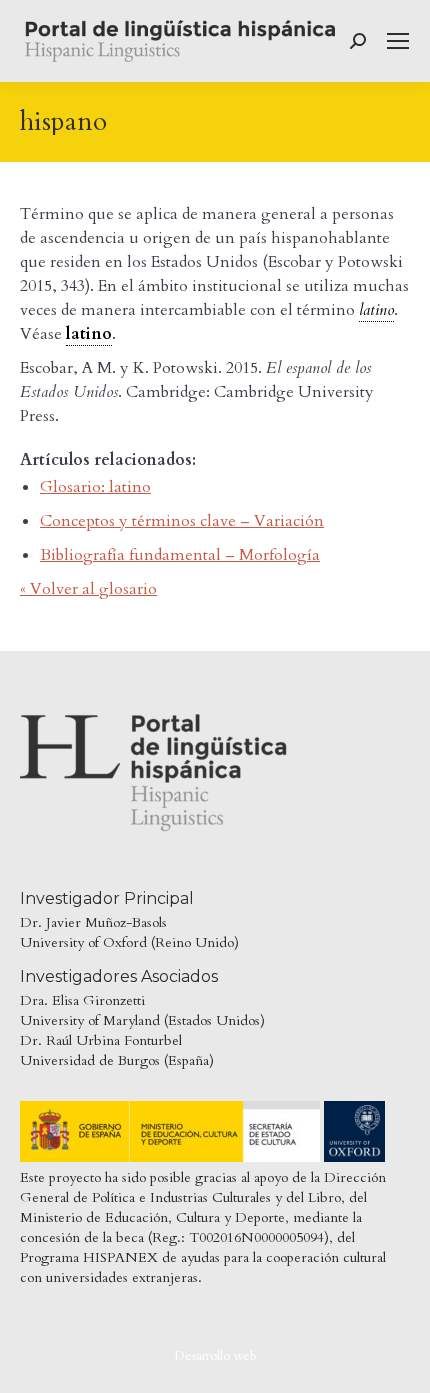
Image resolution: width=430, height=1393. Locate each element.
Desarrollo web (215, 1356)
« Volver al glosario (88, 589)
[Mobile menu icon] (398, 41)
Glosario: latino (95, 487)
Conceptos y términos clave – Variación (182, 521)
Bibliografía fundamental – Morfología (180, 555)
